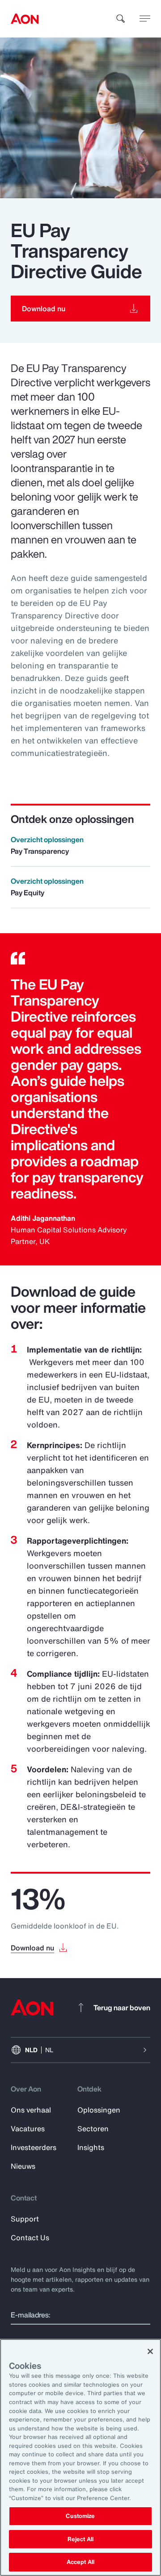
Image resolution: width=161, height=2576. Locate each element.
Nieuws (23, 2166)
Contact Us (30, 2238)
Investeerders (34, 2147)
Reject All (80, 2539)
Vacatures (28, 2129)
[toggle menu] (145, 18)
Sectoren (93, 2129)
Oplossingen (99, 2110)
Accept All (80, 2562)
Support (25, 2219)
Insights (91, 2147)
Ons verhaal (31, 2110)
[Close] (150, 2351)
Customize (80, 2516)
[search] (121, 19)
